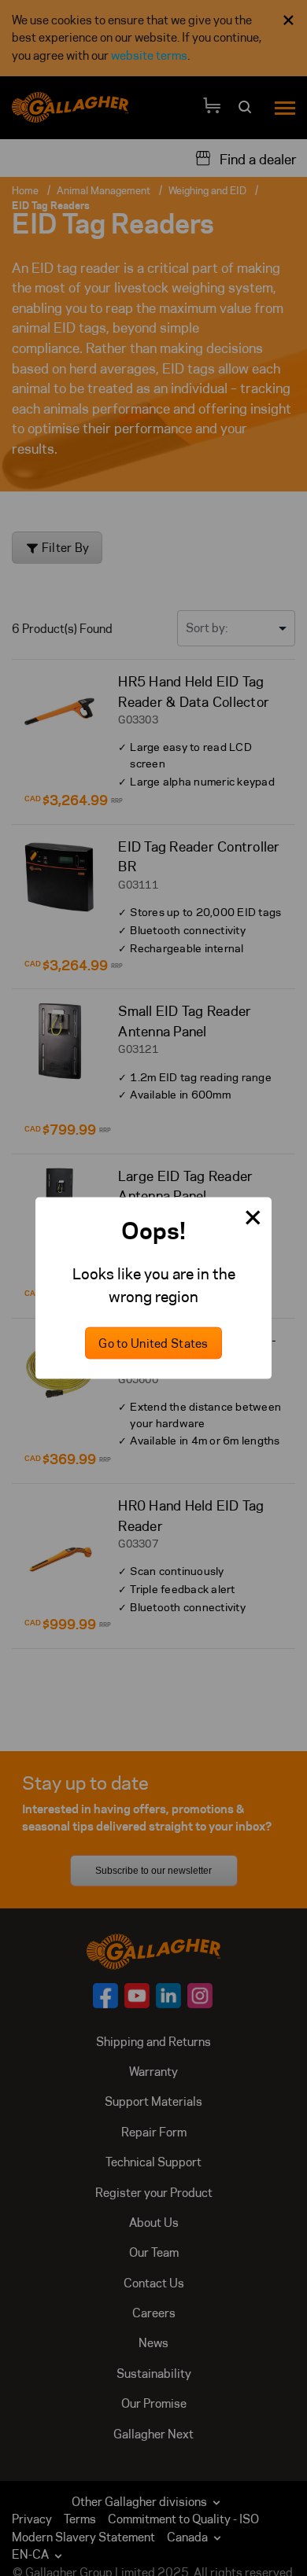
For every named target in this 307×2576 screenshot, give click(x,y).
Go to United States (153, 1343)
